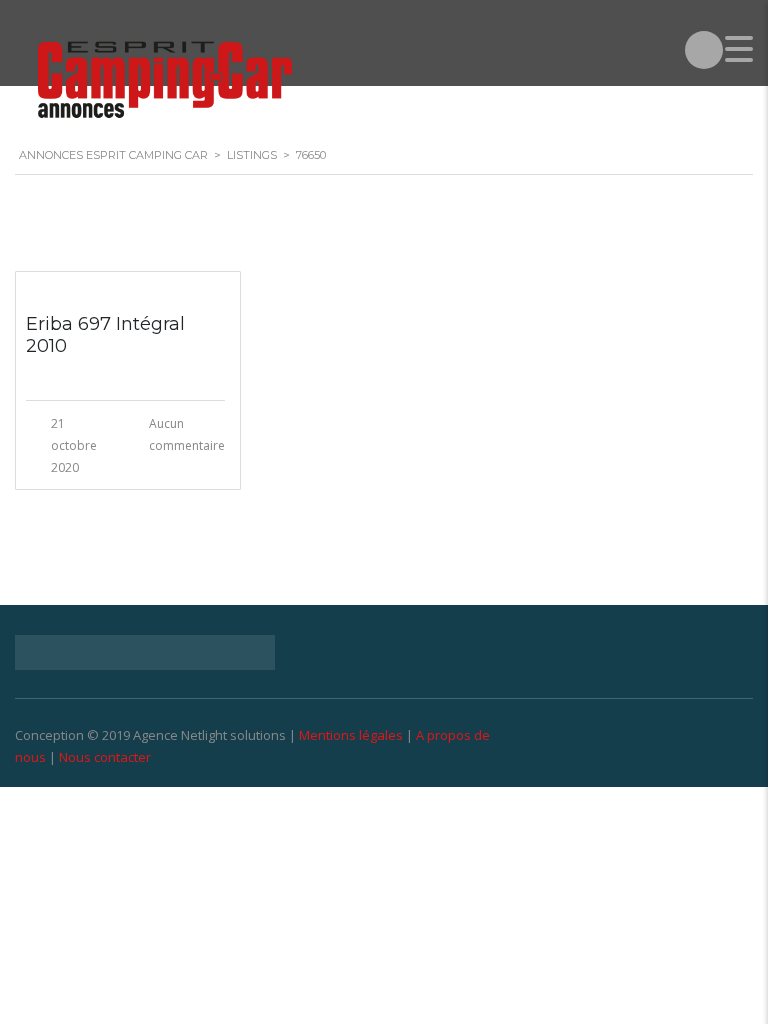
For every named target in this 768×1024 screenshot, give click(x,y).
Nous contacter (105, 757)
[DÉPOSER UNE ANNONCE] (704, 50)
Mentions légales (351, 735)
